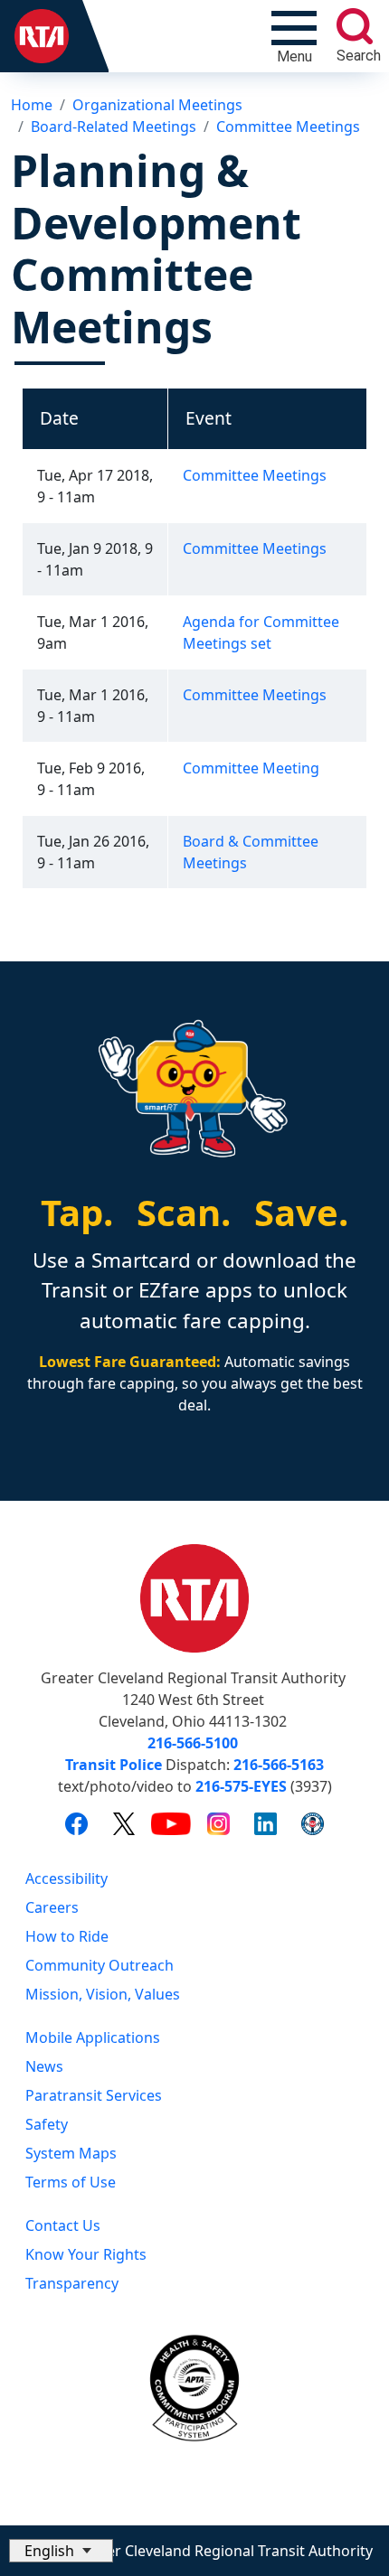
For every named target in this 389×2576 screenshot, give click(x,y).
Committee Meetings (288, 126)
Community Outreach (100, 1965)
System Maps (71, 2153)
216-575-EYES (241, 1786)
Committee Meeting (251, 768)
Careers (52, 1907)
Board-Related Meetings (114, 126)
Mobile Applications (93, 2037)
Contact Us (63, 2225)
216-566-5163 (279, 1765)
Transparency (72, 2283)
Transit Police (114, 1765)
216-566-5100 (193, 1743)
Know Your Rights (86, 2254)
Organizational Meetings (157, 105)
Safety (47, 2124)
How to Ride (67, 1936)
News (44, 2066)
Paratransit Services (94, 2095)
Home (32, 105)
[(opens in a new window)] (76, 1823)
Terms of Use (71, 2182)
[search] (355, 26)
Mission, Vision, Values (103, 1994)
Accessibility (66, 1878)
